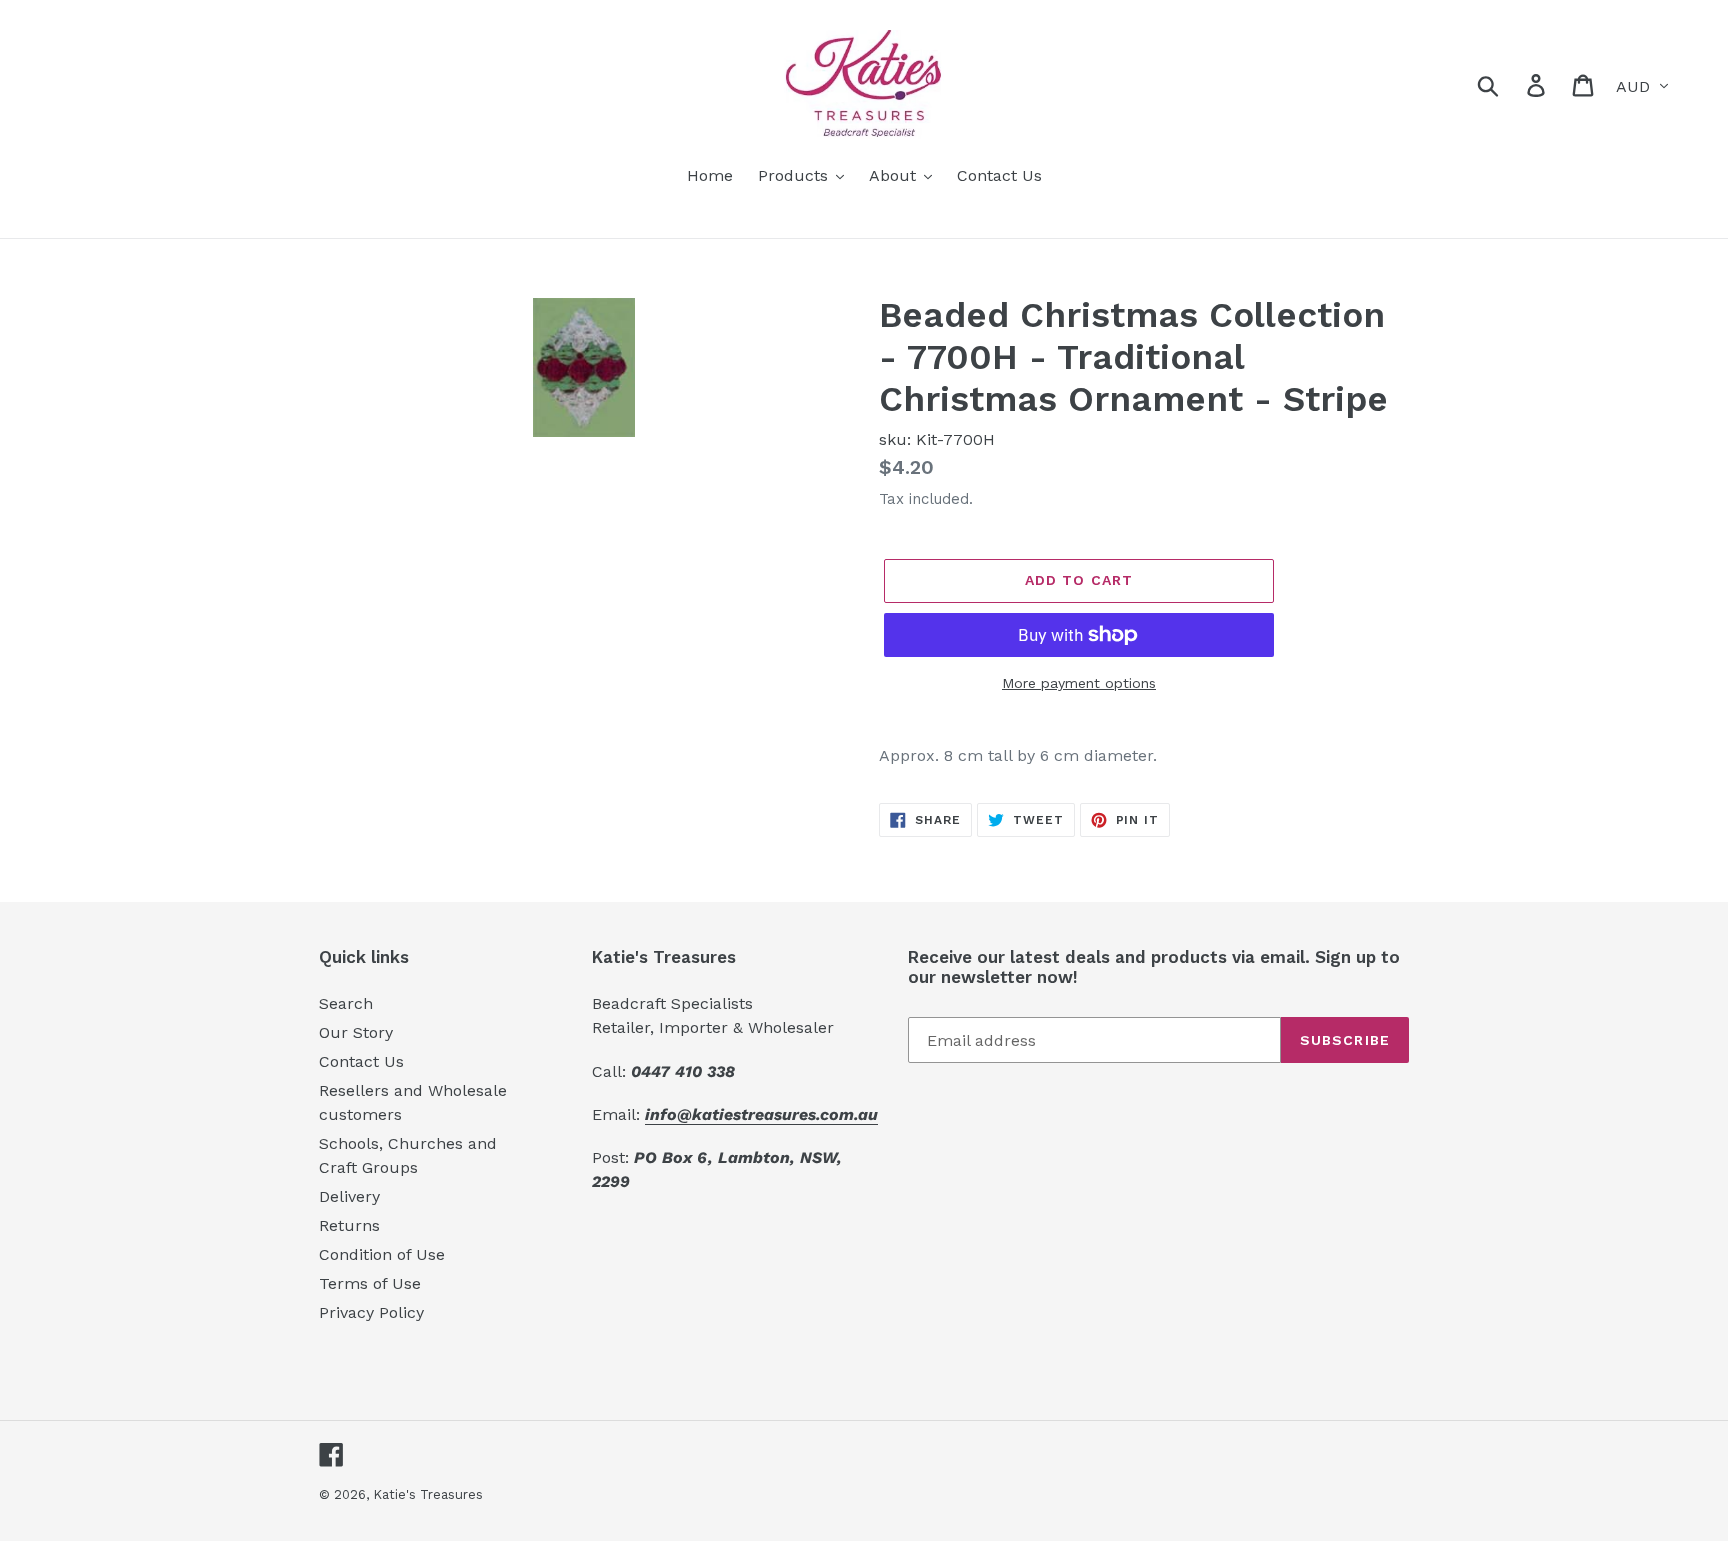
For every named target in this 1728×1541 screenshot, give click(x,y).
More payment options (1079, 683)
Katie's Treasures (428, 1494)
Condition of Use (382, 1254)
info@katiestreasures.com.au (761, 1114)
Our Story (356, 1032)
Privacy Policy (371, 1312)
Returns (349, 1225)
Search (346, 1003)
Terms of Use (370, 1283)
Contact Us (361, 1061)
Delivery (349, 1196)
